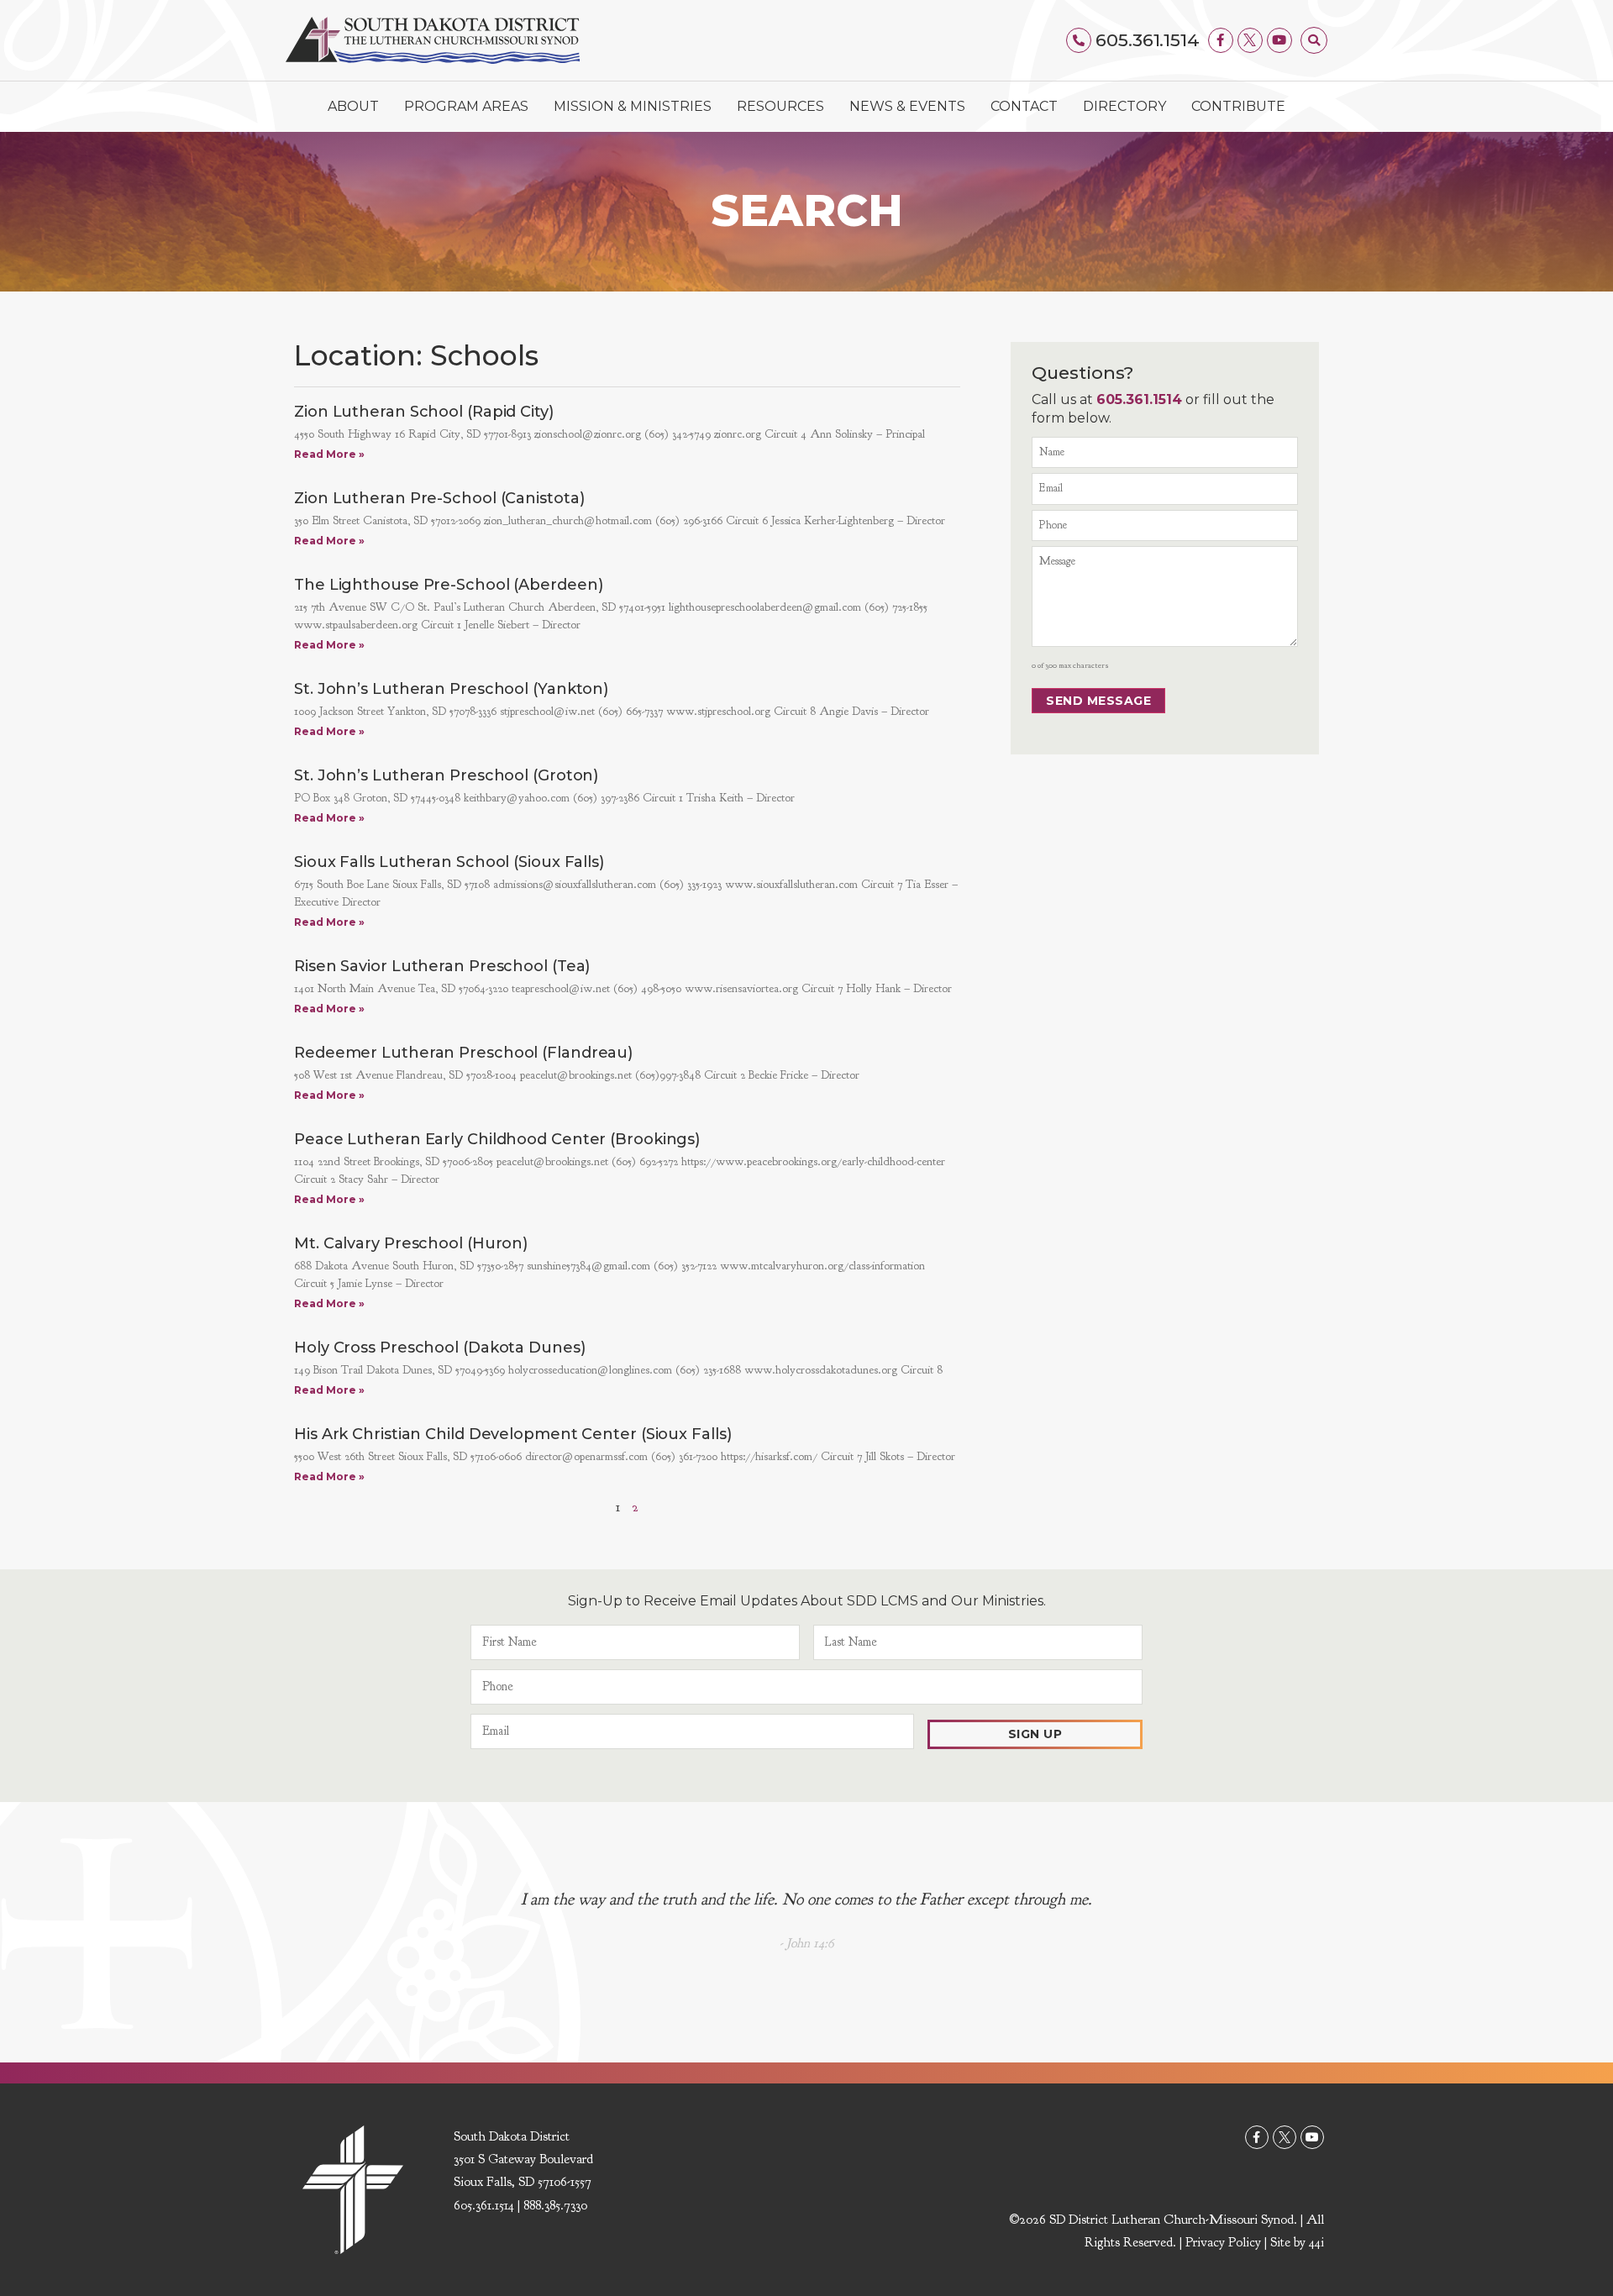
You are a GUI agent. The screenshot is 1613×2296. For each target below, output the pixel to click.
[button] (1314, 40)
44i (1316, 2242)
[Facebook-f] (1221, 40)
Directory (1124, 106)
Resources (780, 106)
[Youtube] (1279, 40)
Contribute (1238, 106)
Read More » (329, 454)
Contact (1024, 106)
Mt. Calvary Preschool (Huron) (411, 1243)
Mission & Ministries (633, 106)
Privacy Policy (1223, 2242)
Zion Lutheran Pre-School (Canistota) (439, 498)
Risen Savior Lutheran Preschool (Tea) (442, 966)
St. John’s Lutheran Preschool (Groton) (446, 775)
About (353, 106)
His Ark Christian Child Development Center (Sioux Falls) (512, 1434)
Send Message (1098, 701)
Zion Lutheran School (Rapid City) (424, 412)
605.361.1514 (1148, 40)
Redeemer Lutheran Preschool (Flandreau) (463, 1053)
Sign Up (1035, 1734)
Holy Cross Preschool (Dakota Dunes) (440, 1348)
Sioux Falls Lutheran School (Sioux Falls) (449, 862)
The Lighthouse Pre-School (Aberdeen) (448, 585)
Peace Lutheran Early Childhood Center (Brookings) (497, 1139)
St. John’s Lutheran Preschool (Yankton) (451, 689)
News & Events (907, 106)
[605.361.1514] (1079, 40)
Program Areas (466, 106)
